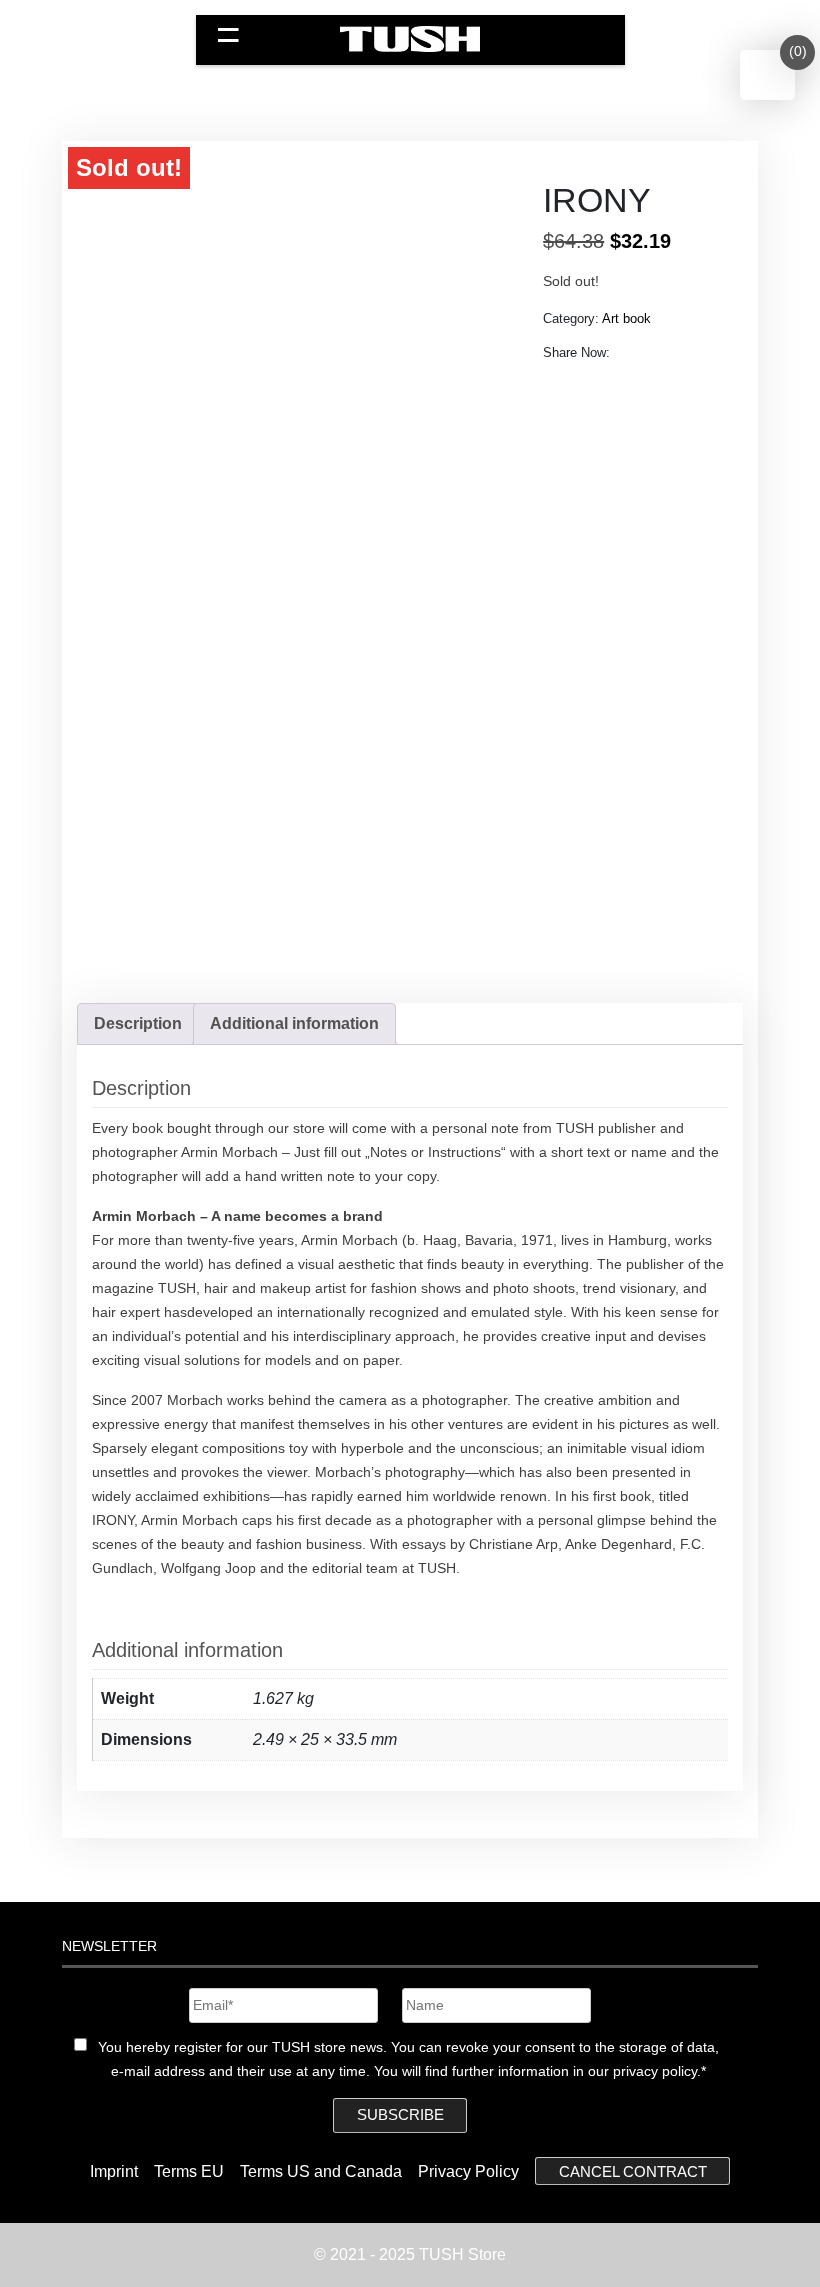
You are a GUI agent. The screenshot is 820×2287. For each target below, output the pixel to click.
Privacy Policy (468, 2171)
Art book (626, 318)
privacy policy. (657, 2071)
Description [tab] (138, 1023)
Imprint (114, 2171)
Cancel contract (633, 2171)
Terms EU (189, 2171)
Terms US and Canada (321, 2171)
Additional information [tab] (294, 1023)
